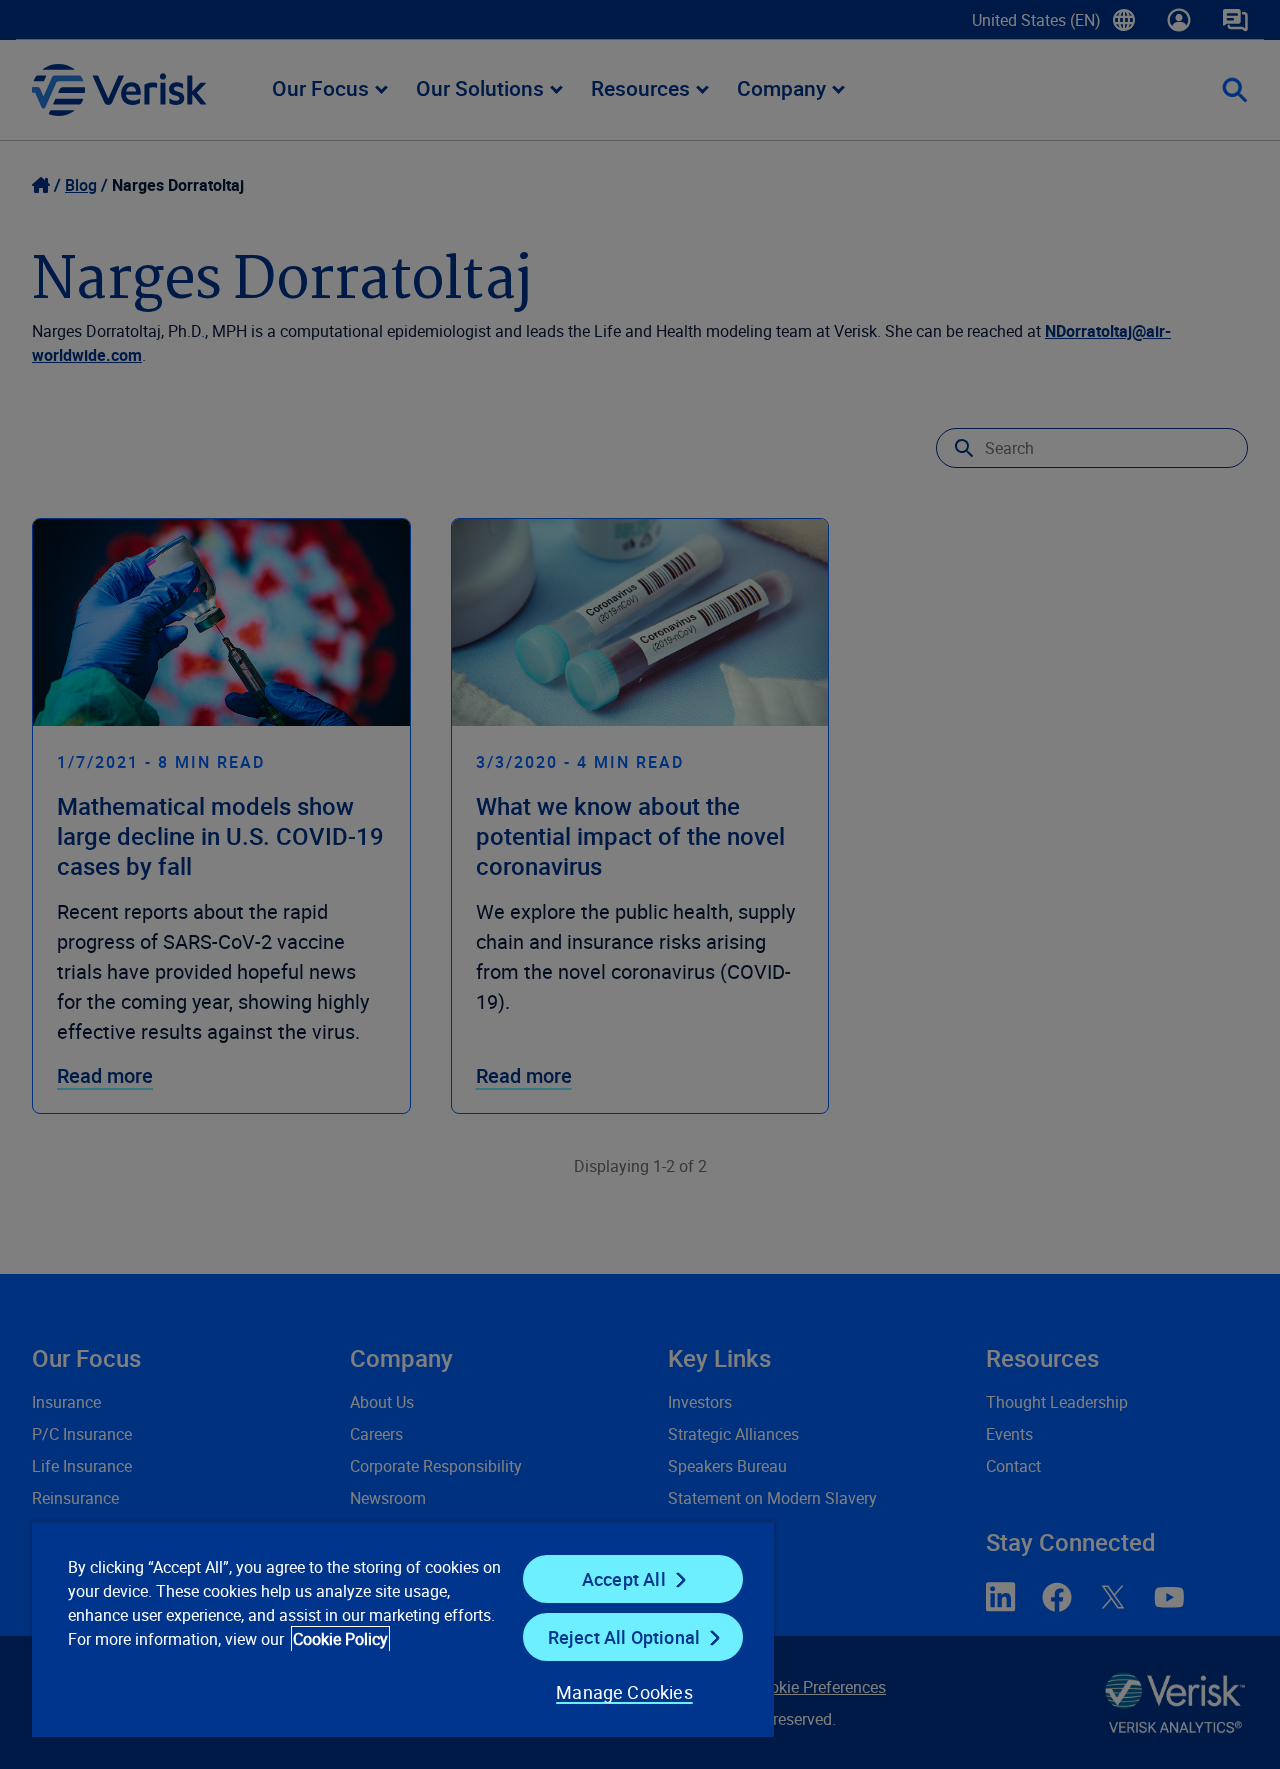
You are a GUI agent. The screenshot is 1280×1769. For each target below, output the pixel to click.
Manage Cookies (624, 1692)
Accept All (624, 1579)
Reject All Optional (624, 1637)
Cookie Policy (340, 1639)
